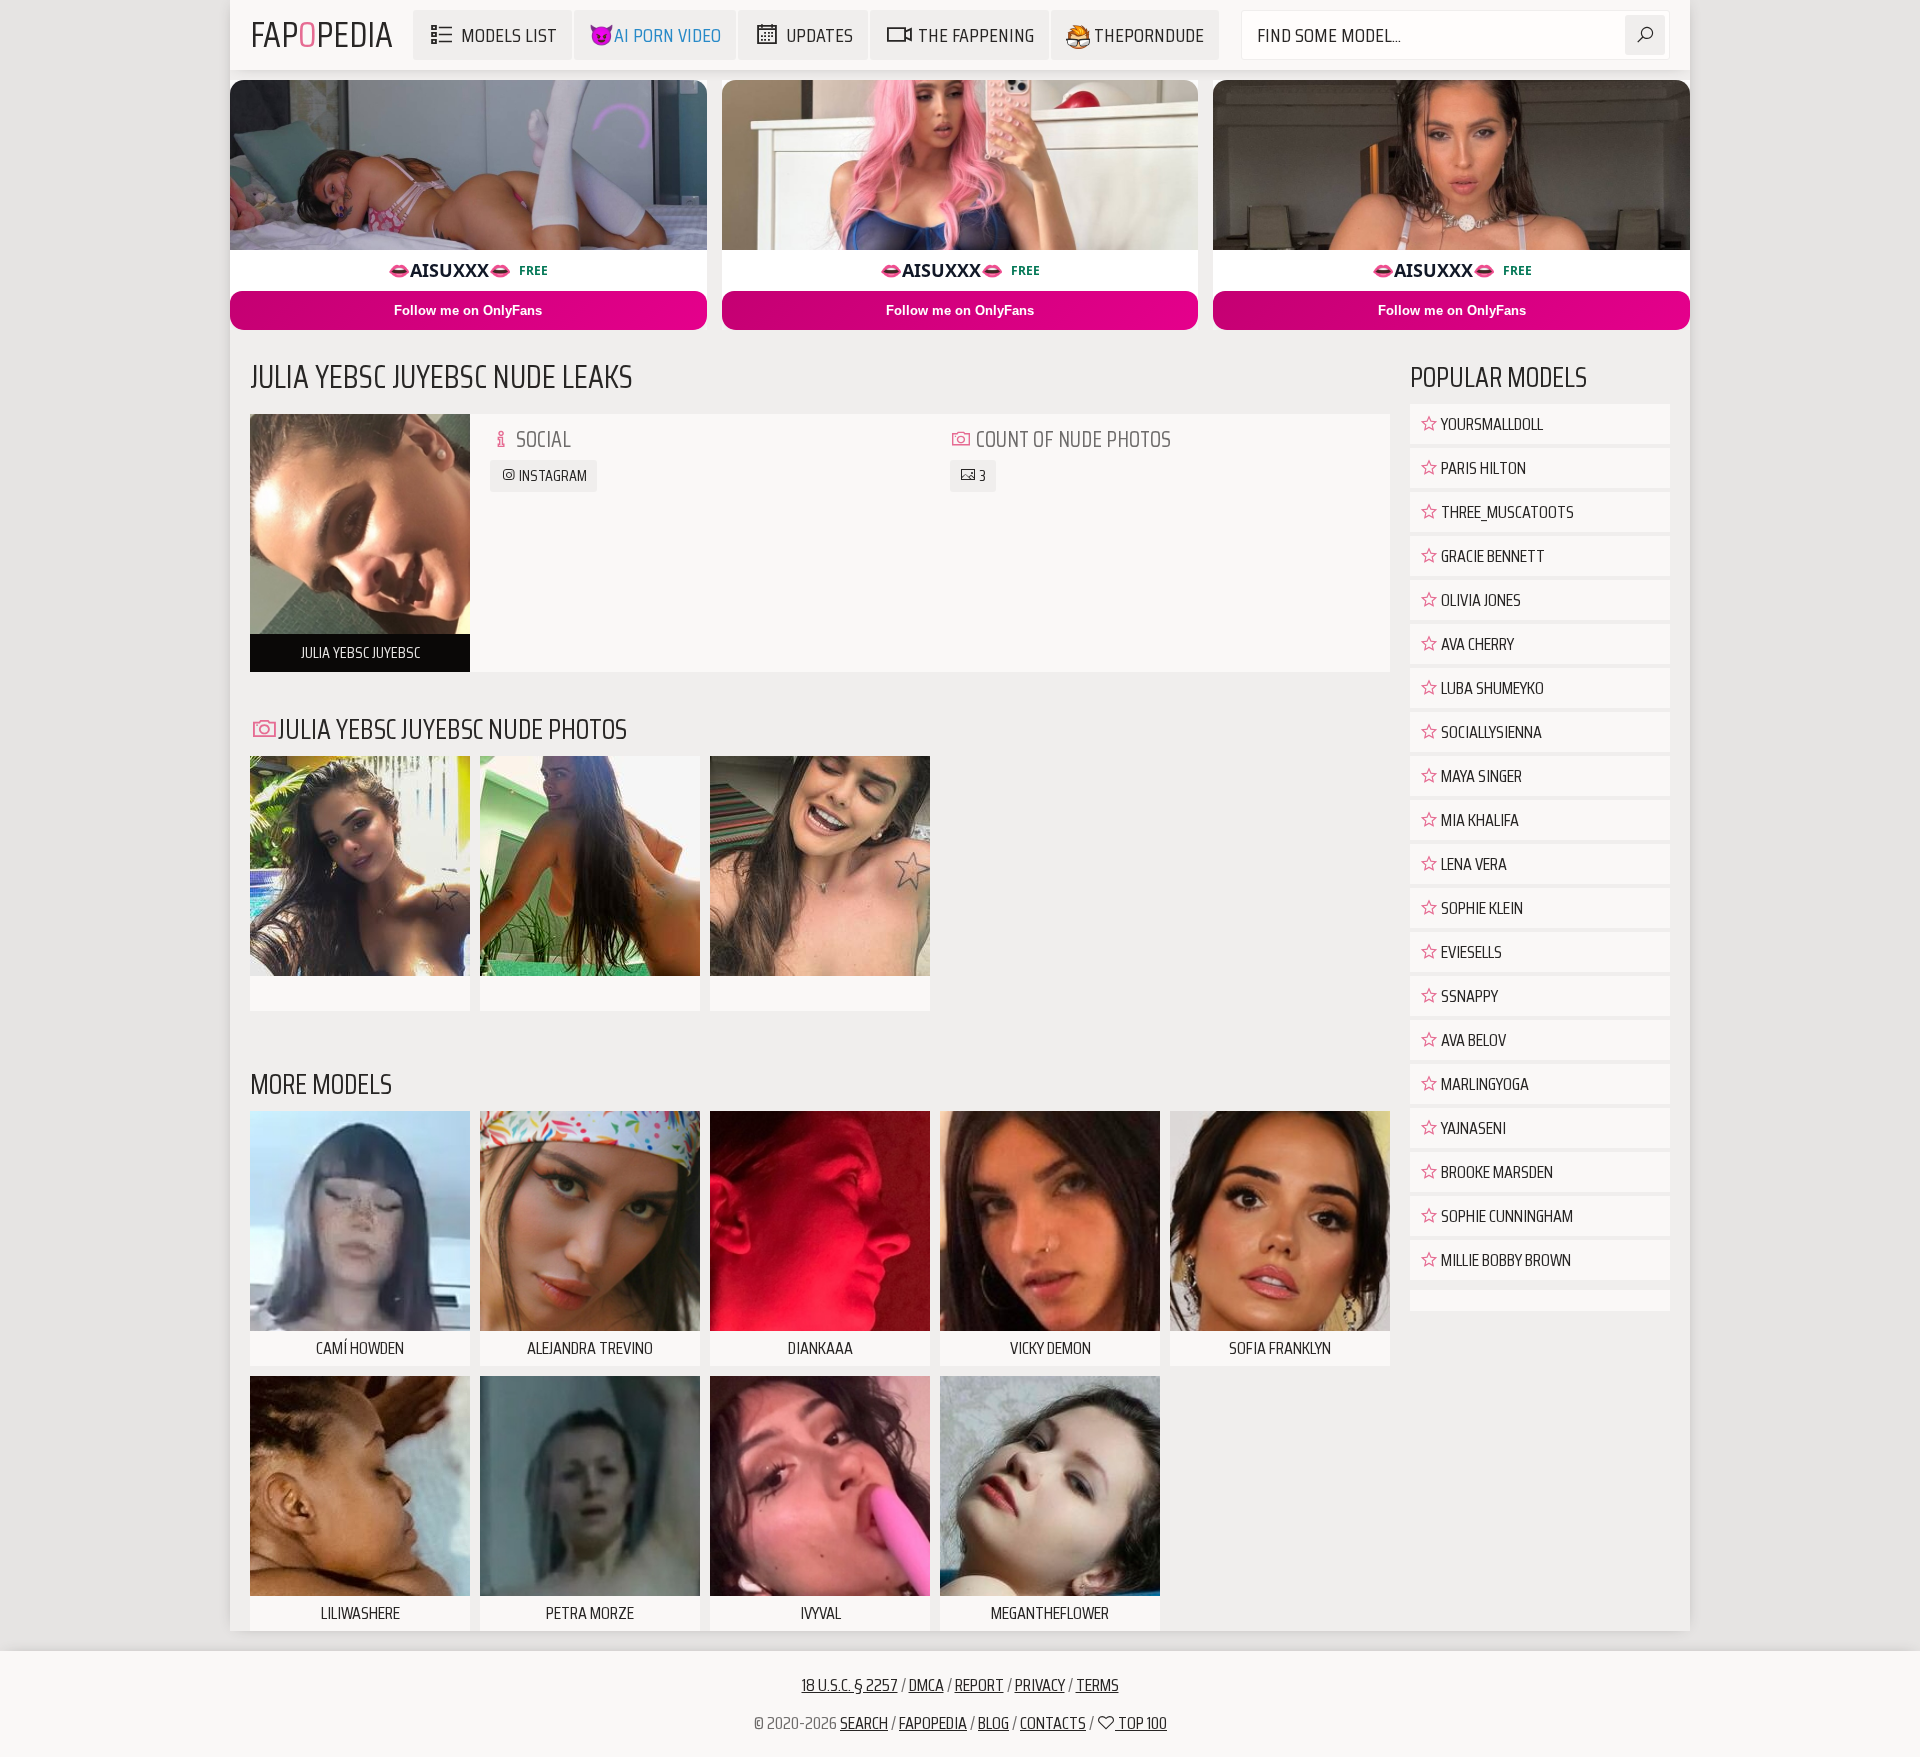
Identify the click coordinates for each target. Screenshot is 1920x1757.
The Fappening (976, 35)
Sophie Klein (1480, 908)
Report (979, 1685)
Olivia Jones (1479, 600)
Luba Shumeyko (1491, 688)
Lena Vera (1472, 864)
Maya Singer (1480, 776)
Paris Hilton (1482, 468)
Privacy (1040, 1685)
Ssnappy (1468, 996)
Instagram (551, 475)
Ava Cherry (1476, 644)
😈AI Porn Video (655, 35)
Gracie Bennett (1491, 556)
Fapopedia (933, 1723)
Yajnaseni (1472, 1128)
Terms (1097, 1685)
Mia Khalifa (1478, 820)
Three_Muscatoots (1506, 512)
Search (864, 1723)
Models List (509, 35)
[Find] (1645, 35)
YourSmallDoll (1490, 424)
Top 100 (1141, 1723)
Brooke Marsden (1495, 1172)
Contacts (1053, 1723)
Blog (993, 1723)
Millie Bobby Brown (1504, 1260)
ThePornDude (1147, 35)
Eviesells (1470, 952)
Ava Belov (1472, 1040)
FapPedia (321, 34)
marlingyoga (1483, 1084)
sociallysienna (1490, 732)
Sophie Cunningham (1505, 1216)
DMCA (926, 1685)
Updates (819, 35)
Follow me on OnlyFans (468, 310)
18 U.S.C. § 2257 (850, 1685)
